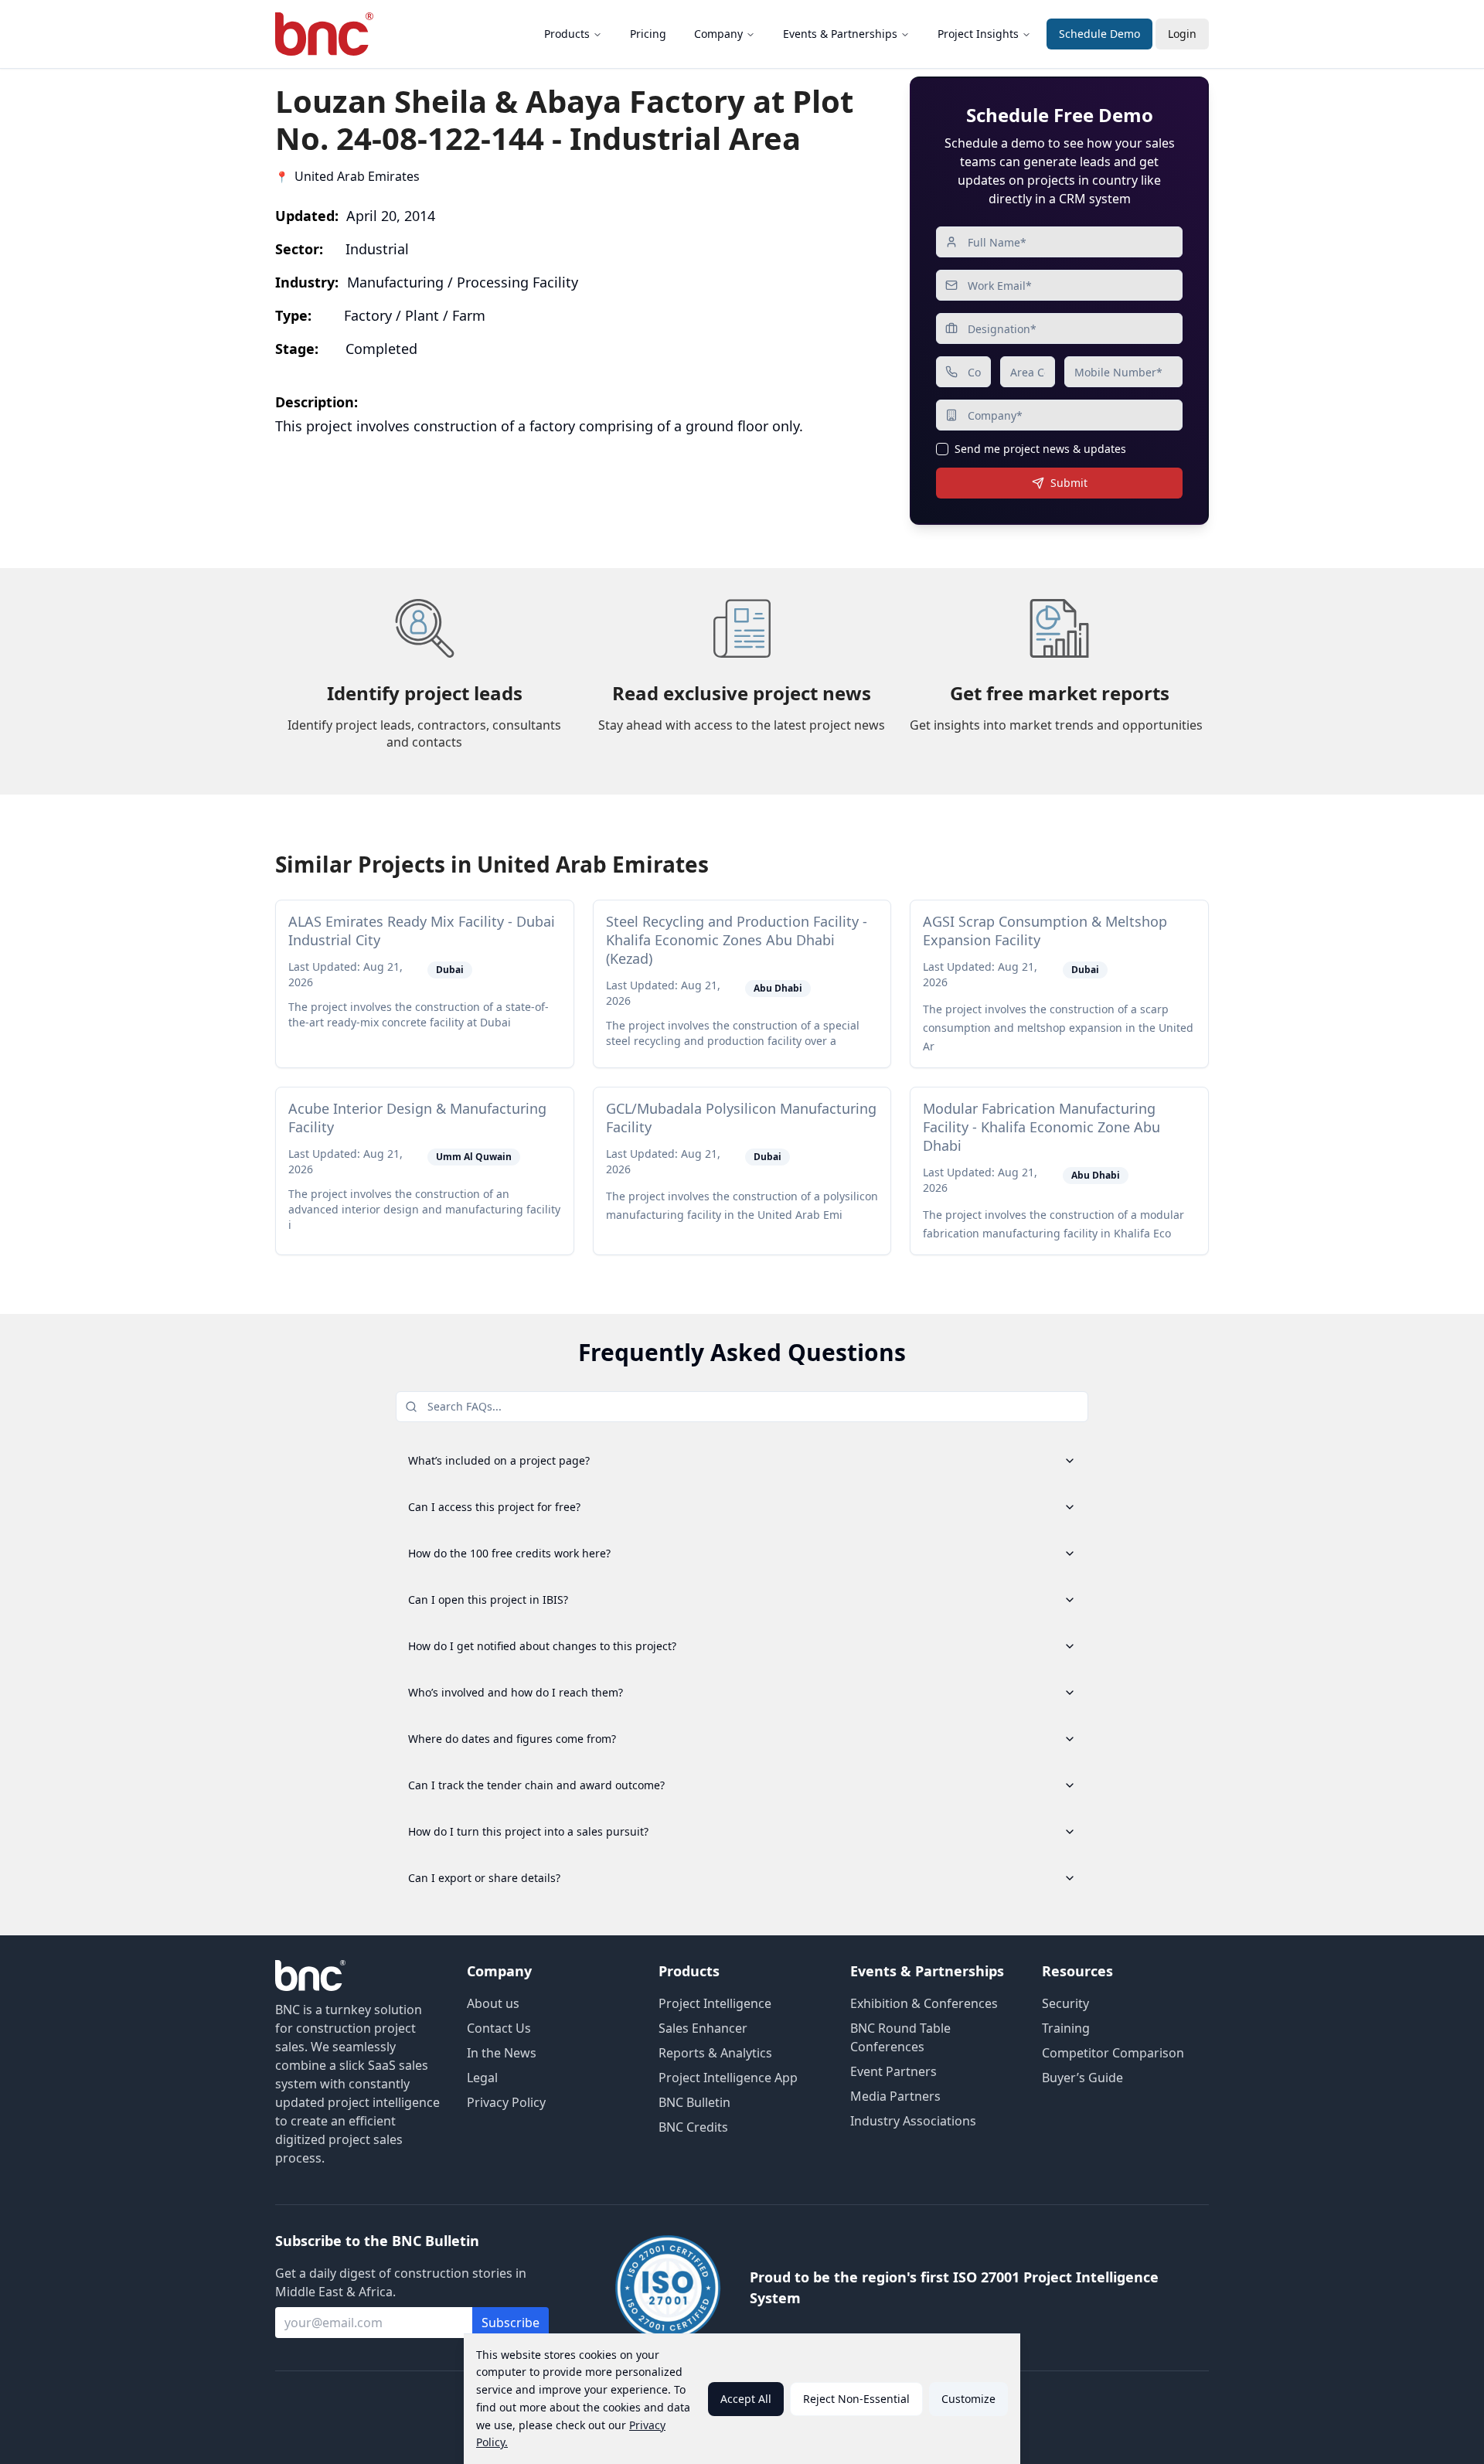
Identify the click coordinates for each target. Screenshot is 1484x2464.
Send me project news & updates (1040, 449)
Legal (482, 2078)
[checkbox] (942, 449)
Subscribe (511, 2323)
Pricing (648, 34)
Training (1066, 2028)
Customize (968, 2399)
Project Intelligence (715, 2003)
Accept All (746, 2399)
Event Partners (893, 2071)
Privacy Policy (506, 2102)
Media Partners (895, 2096)
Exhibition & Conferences (924, 2003)
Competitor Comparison (1113, 2053)
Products (567, 34)
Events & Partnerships (840, 34)
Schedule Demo (1099, 34)
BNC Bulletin (694, 2102)
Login (1182, 34)
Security (1065, 2003)
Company (718, 34)
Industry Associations (913, 2121)
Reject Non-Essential (856, 2399)
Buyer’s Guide (1082, 2078)
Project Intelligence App (728, 2078)
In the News (502, 2053)
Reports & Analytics (715, 2053)
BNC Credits (693, 2127)
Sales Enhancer (703, 2028)
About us (493, 2003)
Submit (1069, 483)
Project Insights (978, 34)
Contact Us (499, 2028)
